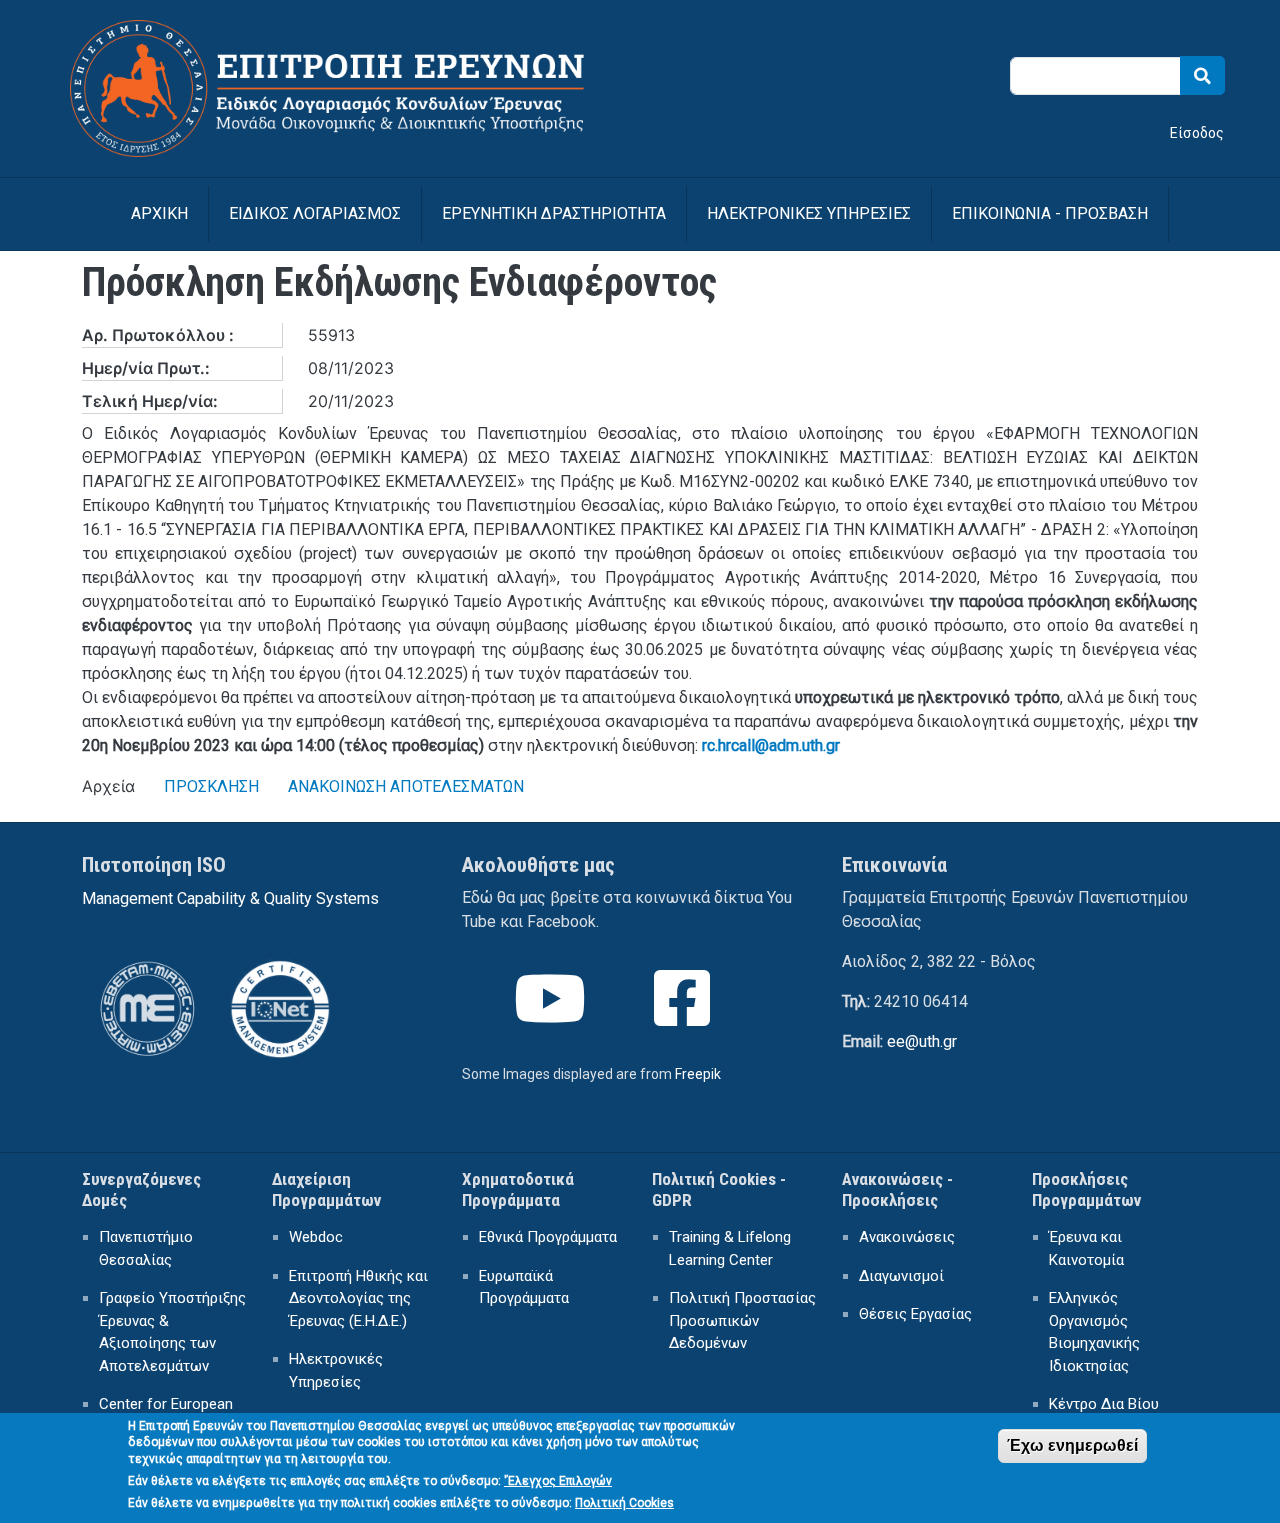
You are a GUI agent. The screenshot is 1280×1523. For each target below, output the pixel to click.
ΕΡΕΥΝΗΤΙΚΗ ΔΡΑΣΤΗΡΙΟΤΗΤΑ (554, 213)
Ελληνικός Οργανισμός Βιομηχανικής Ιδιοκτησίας (1094, 1332)
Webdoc (316, 1237)
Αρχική (159, 213)
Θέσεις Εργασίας (915, 1314)
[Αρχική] (349, 32)
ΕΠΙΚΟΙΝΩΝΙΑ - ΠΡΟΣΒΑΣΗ (1050, 213)
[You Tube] (552, 1016)
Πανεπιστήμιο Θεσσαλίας (146, 1248)
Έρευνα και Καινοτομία (1086, 1248)
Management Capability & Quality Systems (230, 898)
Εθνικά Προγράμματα (548, 1237)
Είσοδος (1197, 133)
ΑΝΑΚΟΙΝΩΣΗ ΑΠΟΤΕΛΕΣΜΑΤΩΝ (406, 786)
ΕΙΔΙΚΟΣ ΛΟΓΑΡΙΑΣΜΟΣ (315, 213)
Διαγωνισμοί (901, 1276)
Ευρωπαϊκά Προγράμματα (524, 1287)
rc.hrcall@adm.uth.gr (771, 745)
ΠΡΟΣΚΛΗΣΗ (211, 786)
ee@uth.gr (922, 1041)
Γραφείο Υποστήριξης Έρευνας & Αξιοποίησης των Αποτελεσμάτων (172, 1332)
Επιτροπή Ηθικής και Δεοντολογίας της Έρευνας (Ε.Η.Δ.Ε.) (358, 1298)
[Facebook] (684, 1016)
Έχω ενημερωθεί (1072, 1445)
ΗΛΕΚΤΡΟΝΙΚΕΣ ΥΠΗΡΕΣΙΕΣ (809, 213)
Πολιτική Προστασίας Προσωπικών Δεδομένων (742, 1320)
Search (1202, 75)
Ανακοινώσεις (907, 1237)
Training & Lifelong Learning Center (730, 1248)
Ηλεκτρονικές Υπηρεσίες (336, 1370)
